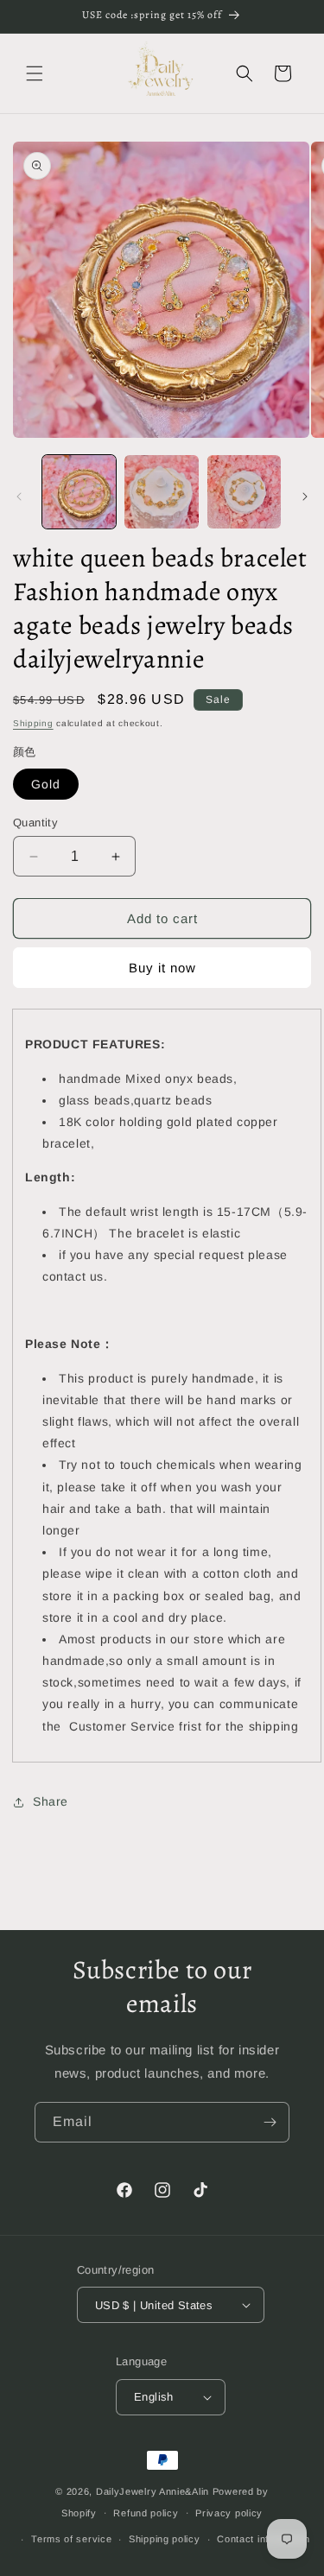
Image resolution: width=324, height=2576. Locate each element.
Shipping (33, 723)
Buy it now (162, 968)
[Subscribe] (270, 2122)
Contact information (263, 2539)
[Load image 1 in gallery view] (79, 492)
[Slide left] (19, 497)
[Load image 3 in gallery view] (244, 492)
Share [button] (51, 1801)
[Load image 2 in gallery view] (161, 492)
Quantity (35, 823)
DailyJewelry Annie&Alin (152, 2491)
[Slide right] (305, 497)
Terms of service (71, 2539)
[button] (35, 73)
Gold (46, 784)
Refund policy (146, 2513)
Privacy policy (229, 2513)
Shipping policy (165, 2539)
